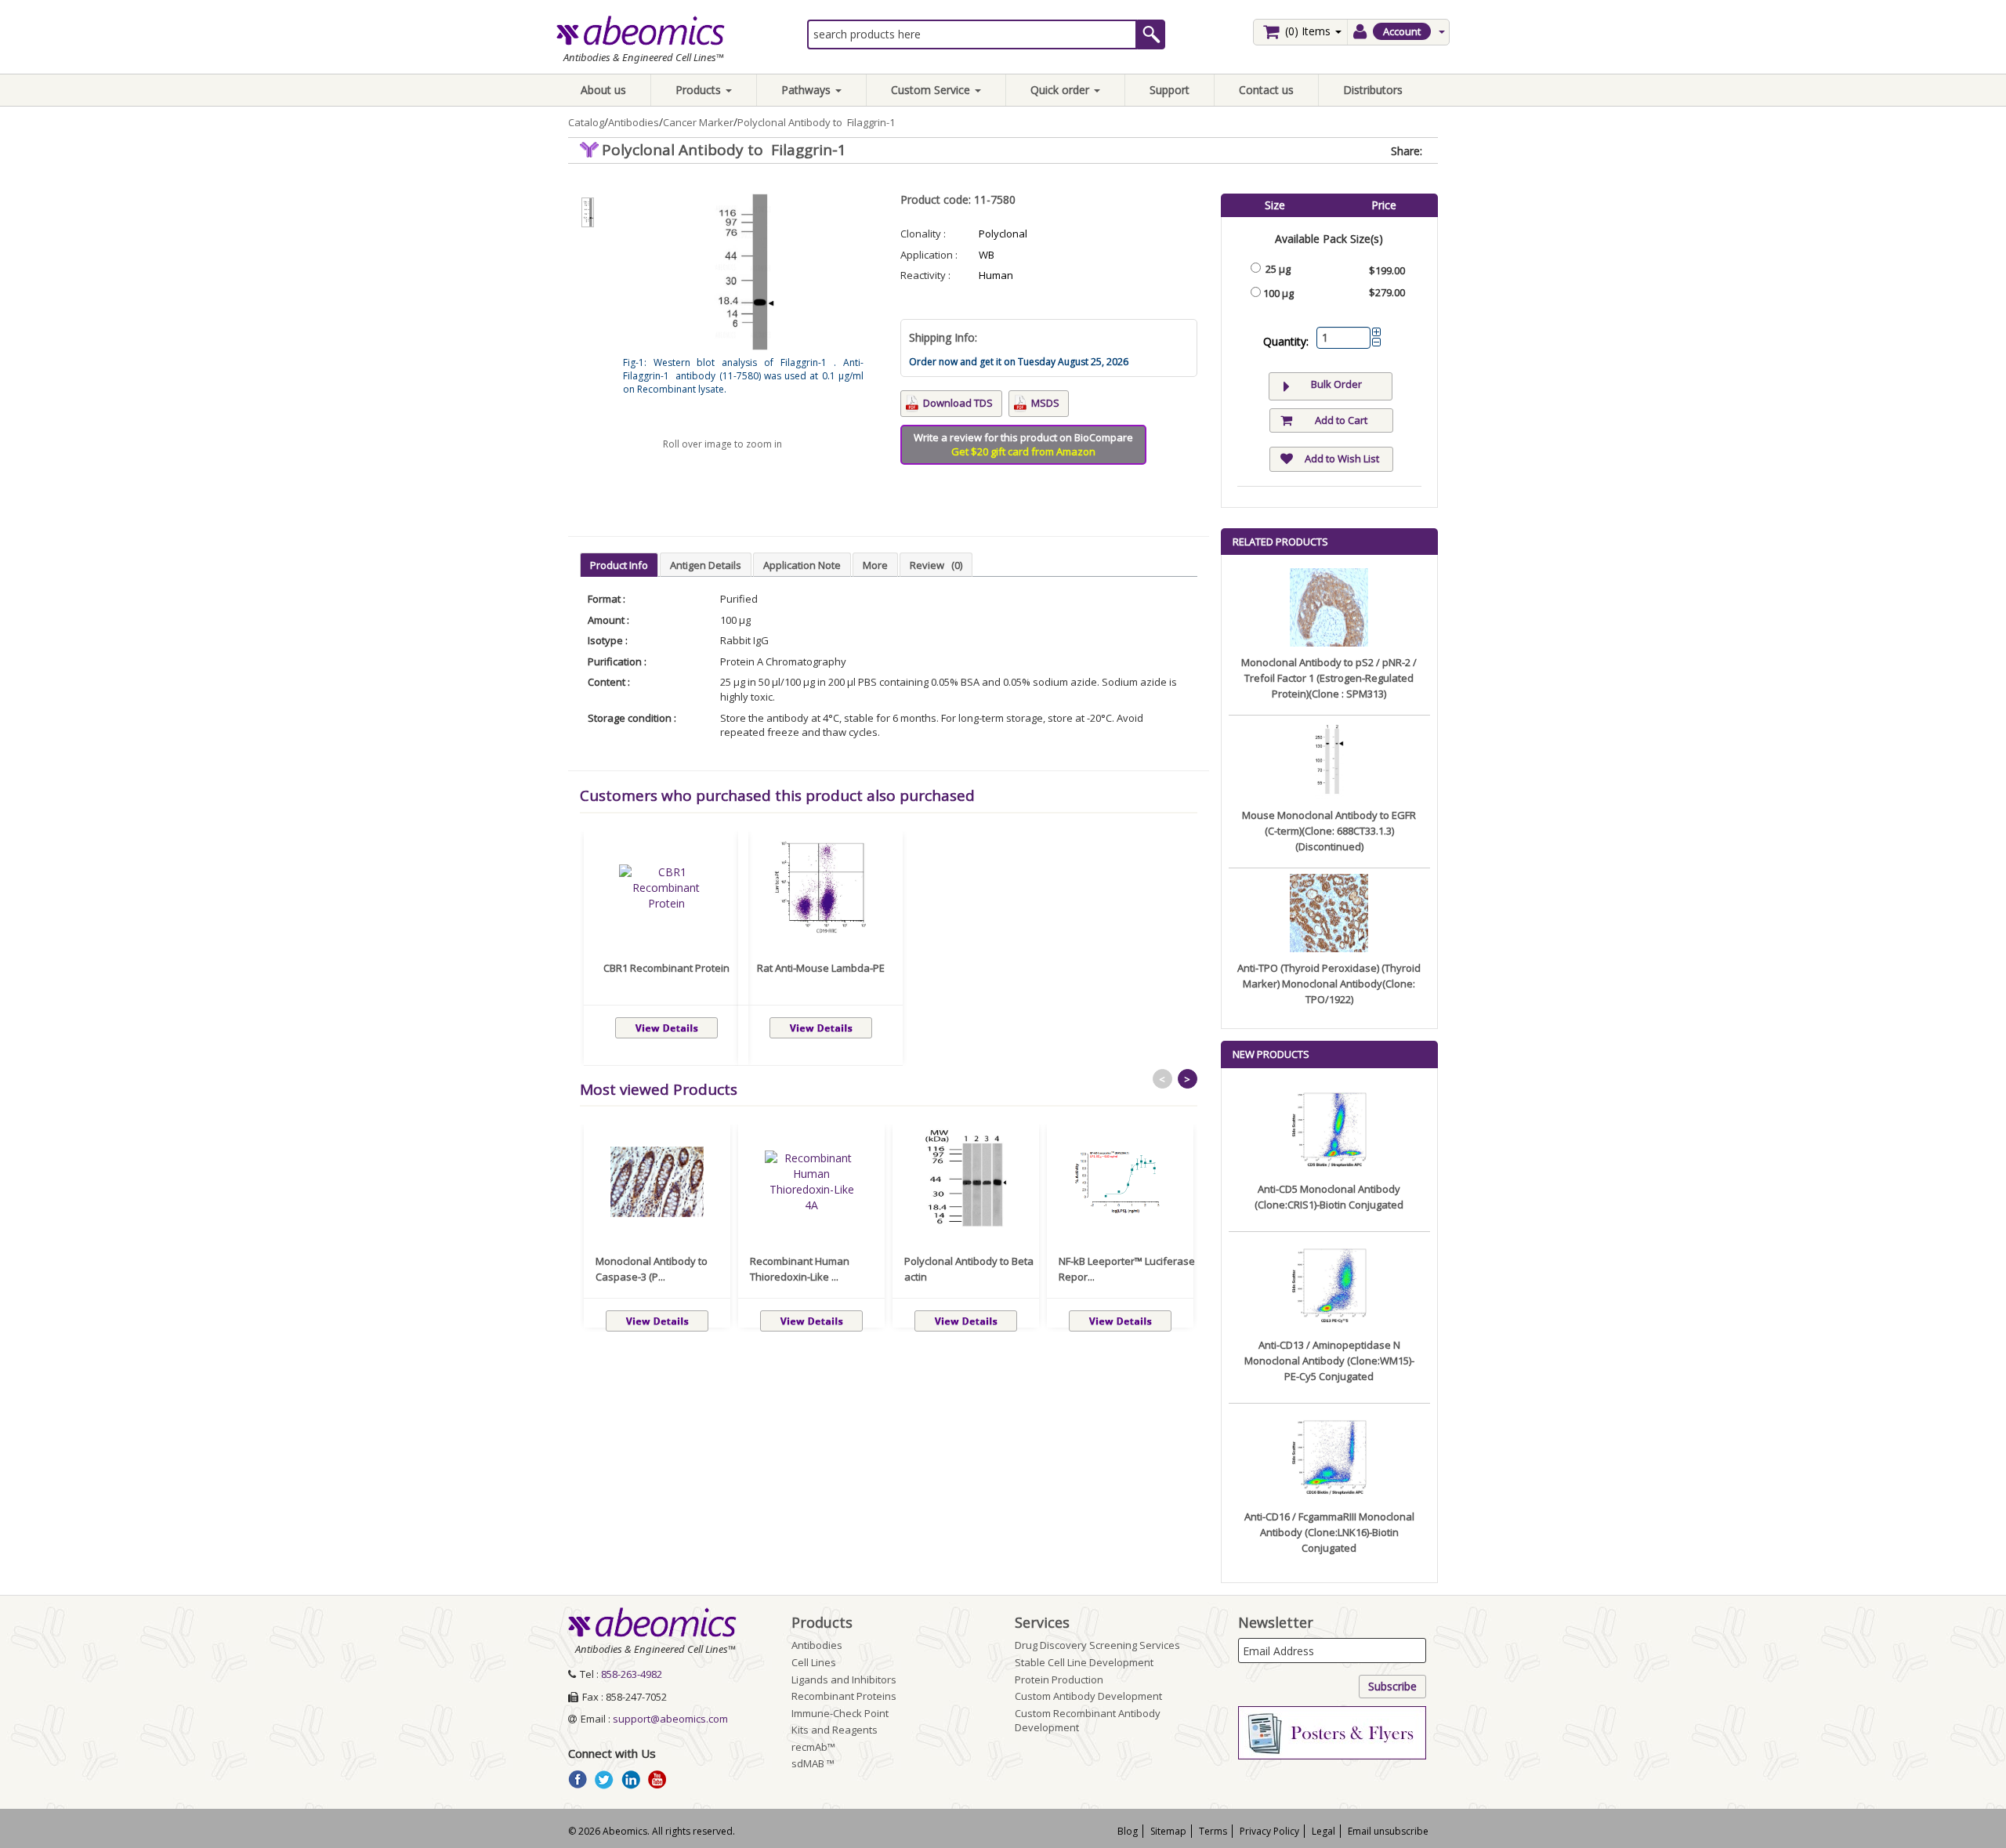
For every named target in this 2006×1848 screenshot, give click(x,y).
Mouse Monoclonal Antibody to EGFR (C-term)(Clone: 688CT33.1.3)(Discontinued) (1329, 831)
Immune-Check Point (840, 1713)
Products (700, 90)
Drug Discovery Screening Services (1097, 1645)
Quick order (1061, 90)
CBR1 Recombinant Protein (666, 968)
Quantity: (1286, 341)
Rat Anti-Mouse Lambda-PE (821, 968)
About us (603, 90)
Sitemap (1168, 1831)
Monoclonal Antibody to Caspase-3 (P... (652, 1269)
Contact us (1266, 90)
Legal (1323, 1831)
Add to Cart (1341, 420)
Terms (1213, 1831)
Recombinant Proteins (844, 1696)
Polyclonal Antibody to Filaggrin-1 (816, 122)
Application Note (802, 565)
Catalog (586, 122)
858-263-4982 (632, 1674)
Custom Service (932, 90)
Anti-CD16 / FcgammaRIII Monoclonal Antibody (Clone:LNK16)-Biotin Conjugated (1329, 1532)
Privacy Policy (1269, 1831)
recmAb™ (813, 1747)
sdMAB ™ (813, 1763)
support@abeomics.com (670, 1719)
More (875, 565)
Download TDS (958, 403)
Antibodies (634, 122)
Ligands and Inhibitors (844, 1680)
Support (1170, 90)
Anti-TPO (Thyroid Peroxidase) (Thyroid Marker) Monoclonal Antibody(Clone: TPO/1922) (1329, 984)
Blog (1128, 1831)
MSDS (1045, 403)
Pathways (807, 90)
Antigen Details (706, 565)
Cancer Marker (698, 122)
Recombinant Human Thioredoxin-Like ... (800, 1269)
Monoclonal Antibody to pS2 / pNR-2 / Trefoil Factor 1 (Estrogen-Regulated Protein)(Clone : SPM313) (1329, 678)
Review (936, 565)
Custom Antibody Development (1088, 1696)
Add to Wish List (1342, 458)
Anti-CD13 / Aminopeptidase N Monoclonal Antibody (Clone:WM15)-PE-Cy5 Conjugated (1329, 1361)
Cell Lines (814, 1662)
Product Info (619, 565)
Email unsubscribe (1388, 1831)
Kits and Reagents (835, 1730)
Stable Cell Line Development (1084, 1662)
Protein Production (1059, 1680)
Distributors (1373, 90)
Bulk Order (1336, 384)
